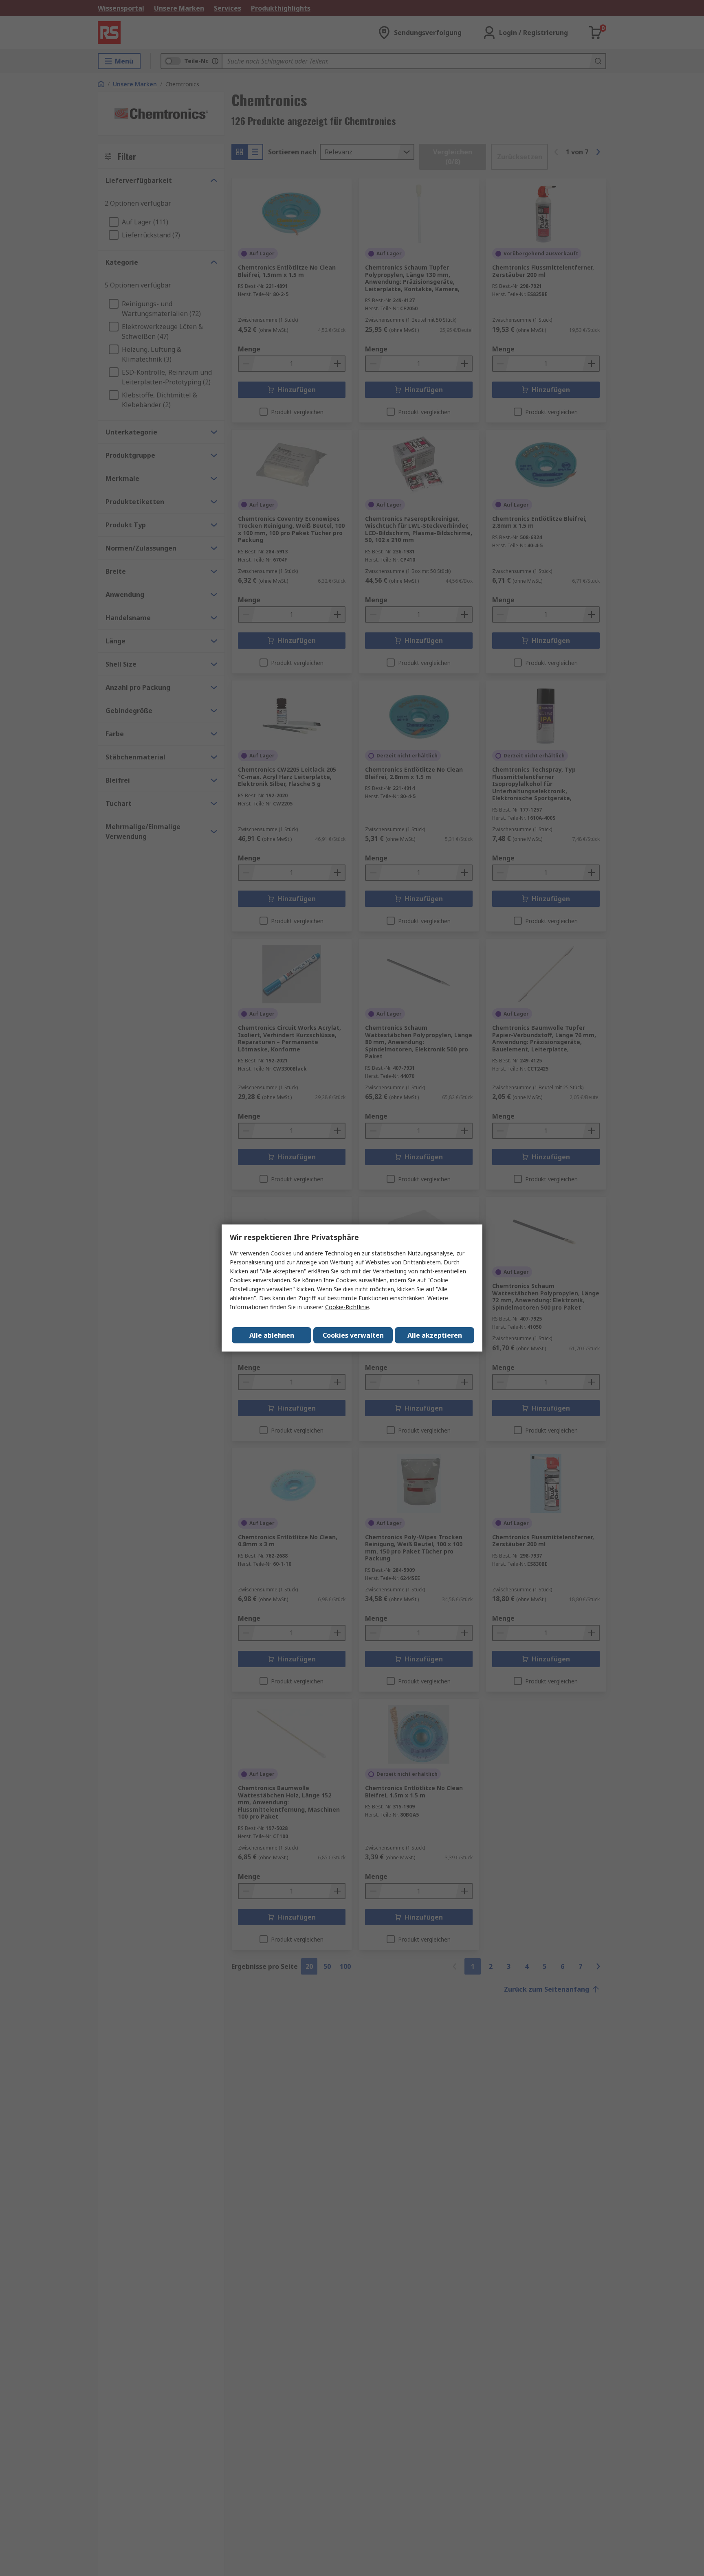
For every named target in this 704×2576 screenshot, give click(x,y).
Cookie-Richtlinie (347, 1307)
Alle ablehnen (272, 1335)
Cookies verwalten (353, 1335)
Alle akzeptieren (435, 1335)
